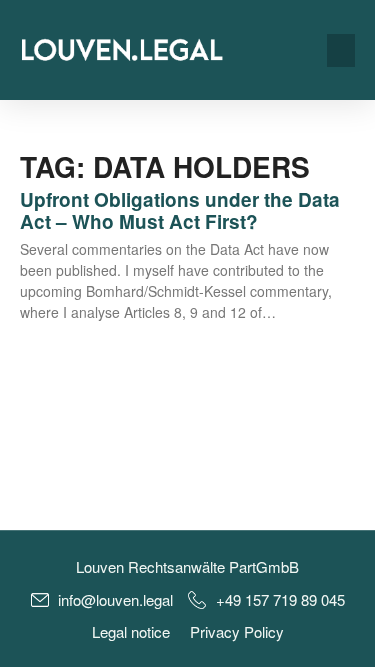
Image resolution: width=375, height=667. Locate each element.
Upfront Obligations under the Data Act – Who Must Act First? (180, 211)
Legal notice (131, 632)
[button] (341, 50)
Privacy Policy (237, 632)
